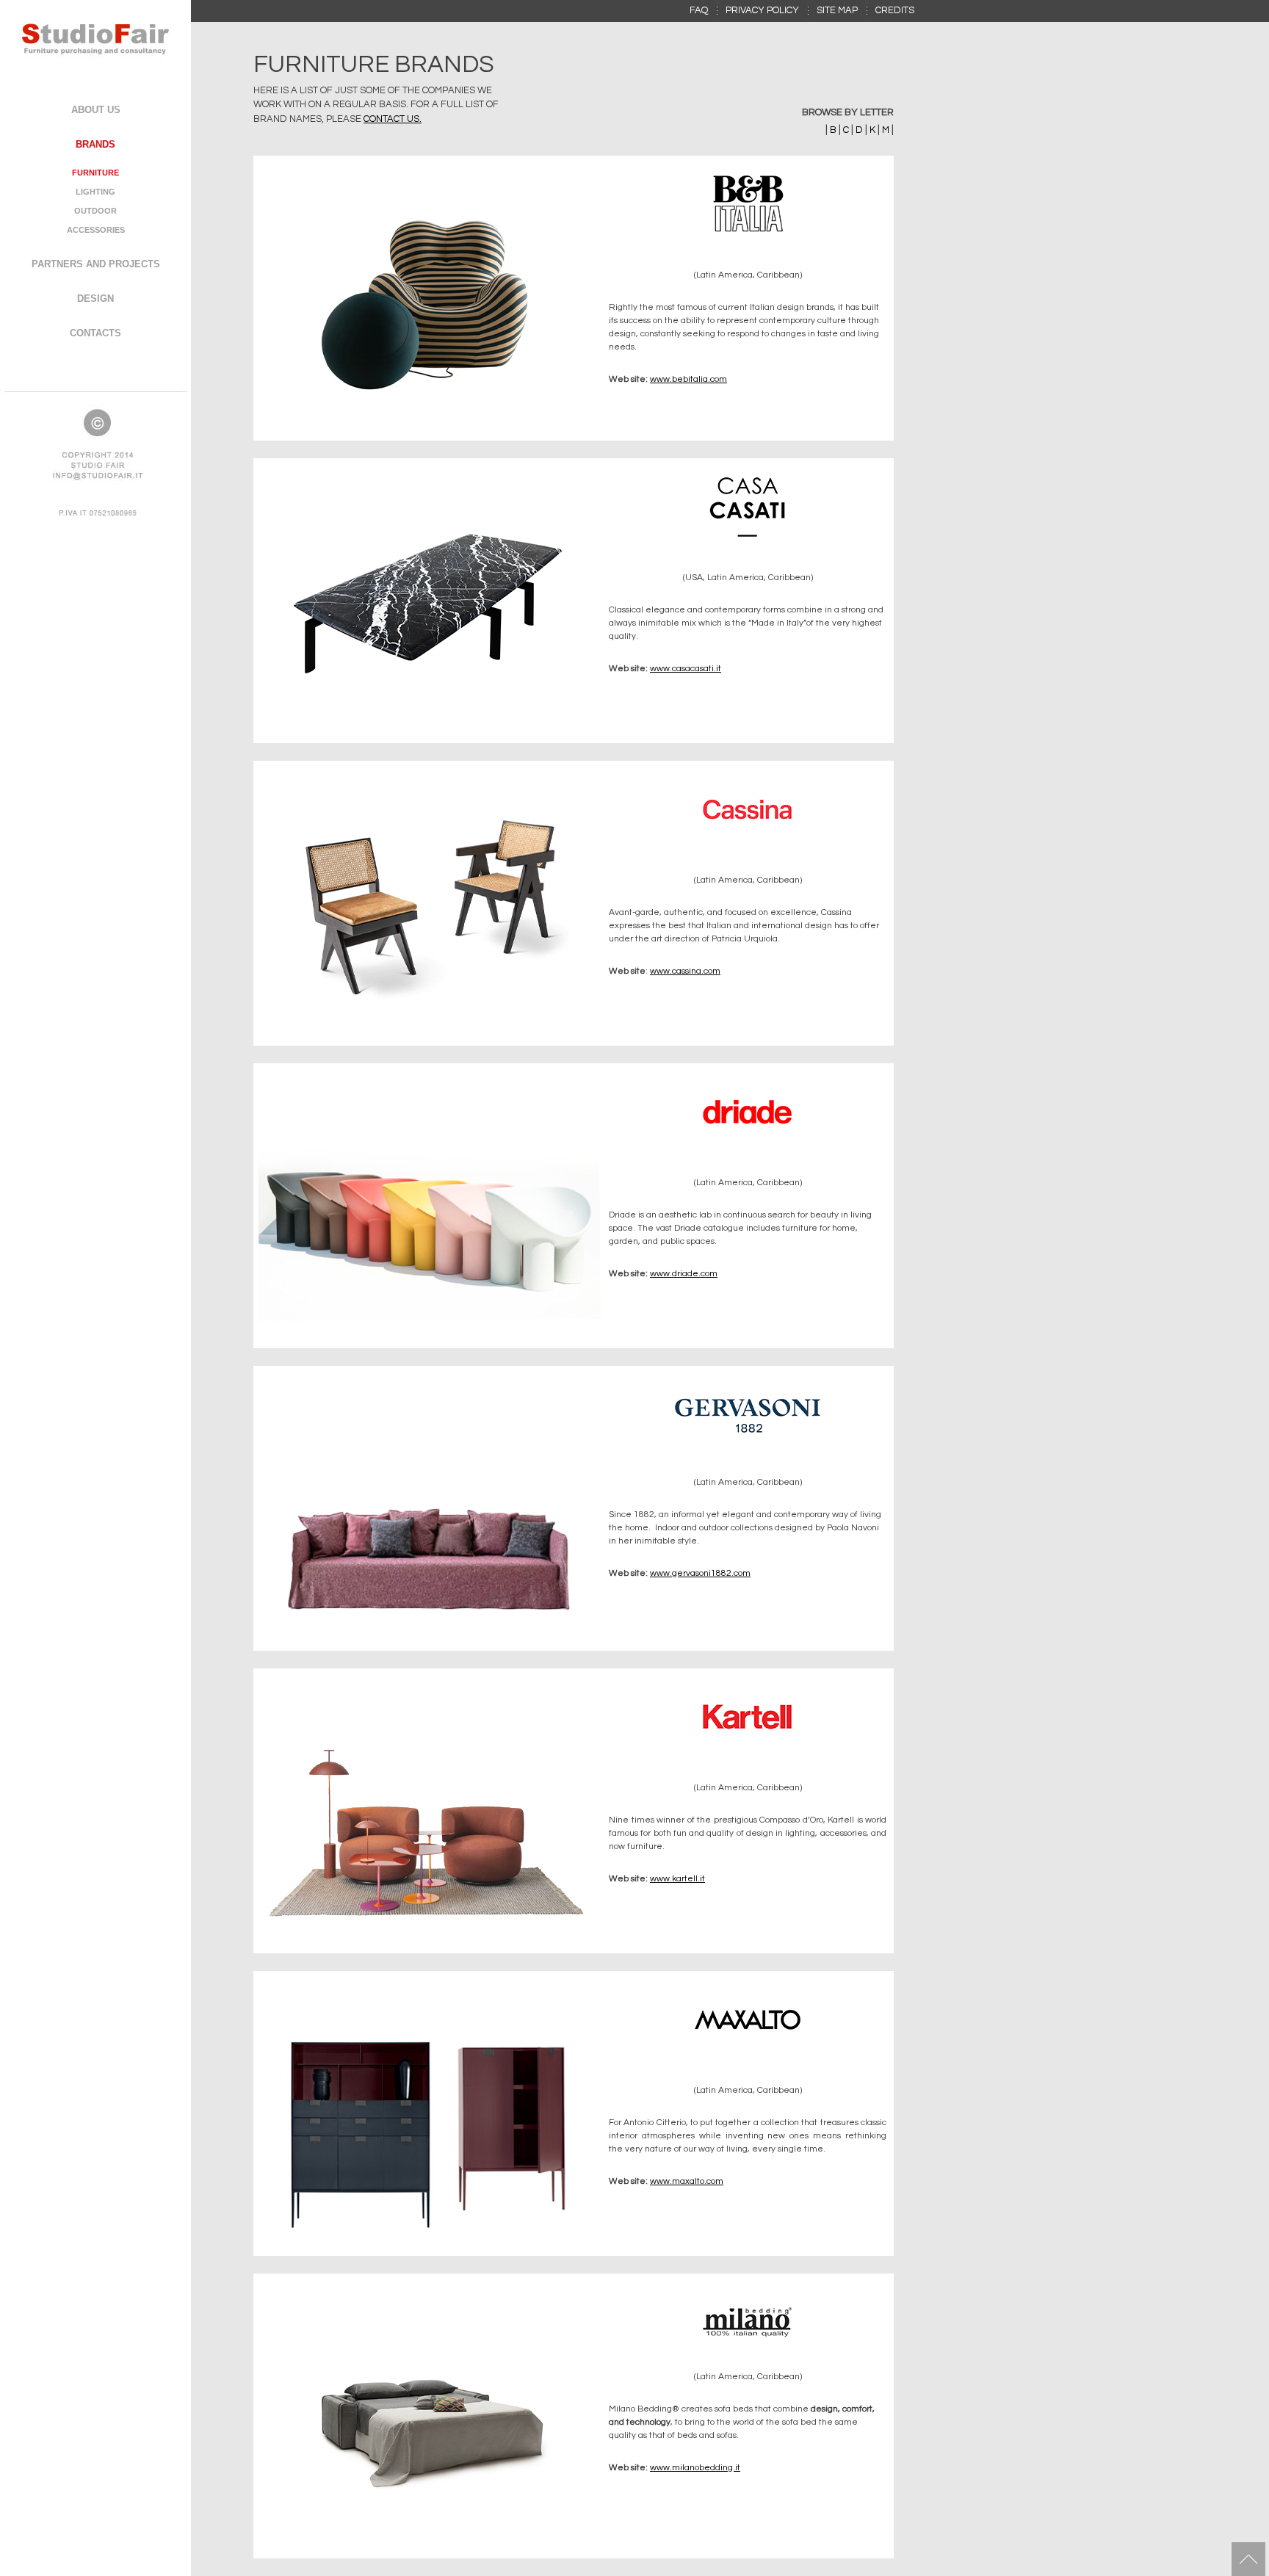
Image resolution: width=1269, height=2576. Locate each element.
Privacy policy (762, 10)
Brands (95, 144)
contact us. (393, 119)
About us (96, 110)
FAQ (699, 10)
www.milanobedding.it (695, 2468)
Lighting (95, 192)
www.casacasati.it (686, 669)
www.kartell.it (677, 1879)
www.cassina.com (685, 971)
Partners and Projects (96, 264)
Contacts (95, 333)
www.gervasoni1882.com (700, 1573)
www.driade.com (684, 1274)
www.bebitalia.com (688, 379)
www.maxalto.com (687, 2181)
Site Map (837, 10)
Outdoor (95, 211)
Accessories (96, 230)
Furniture (95, 173)
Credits (895, 10)
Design (95, 299)
